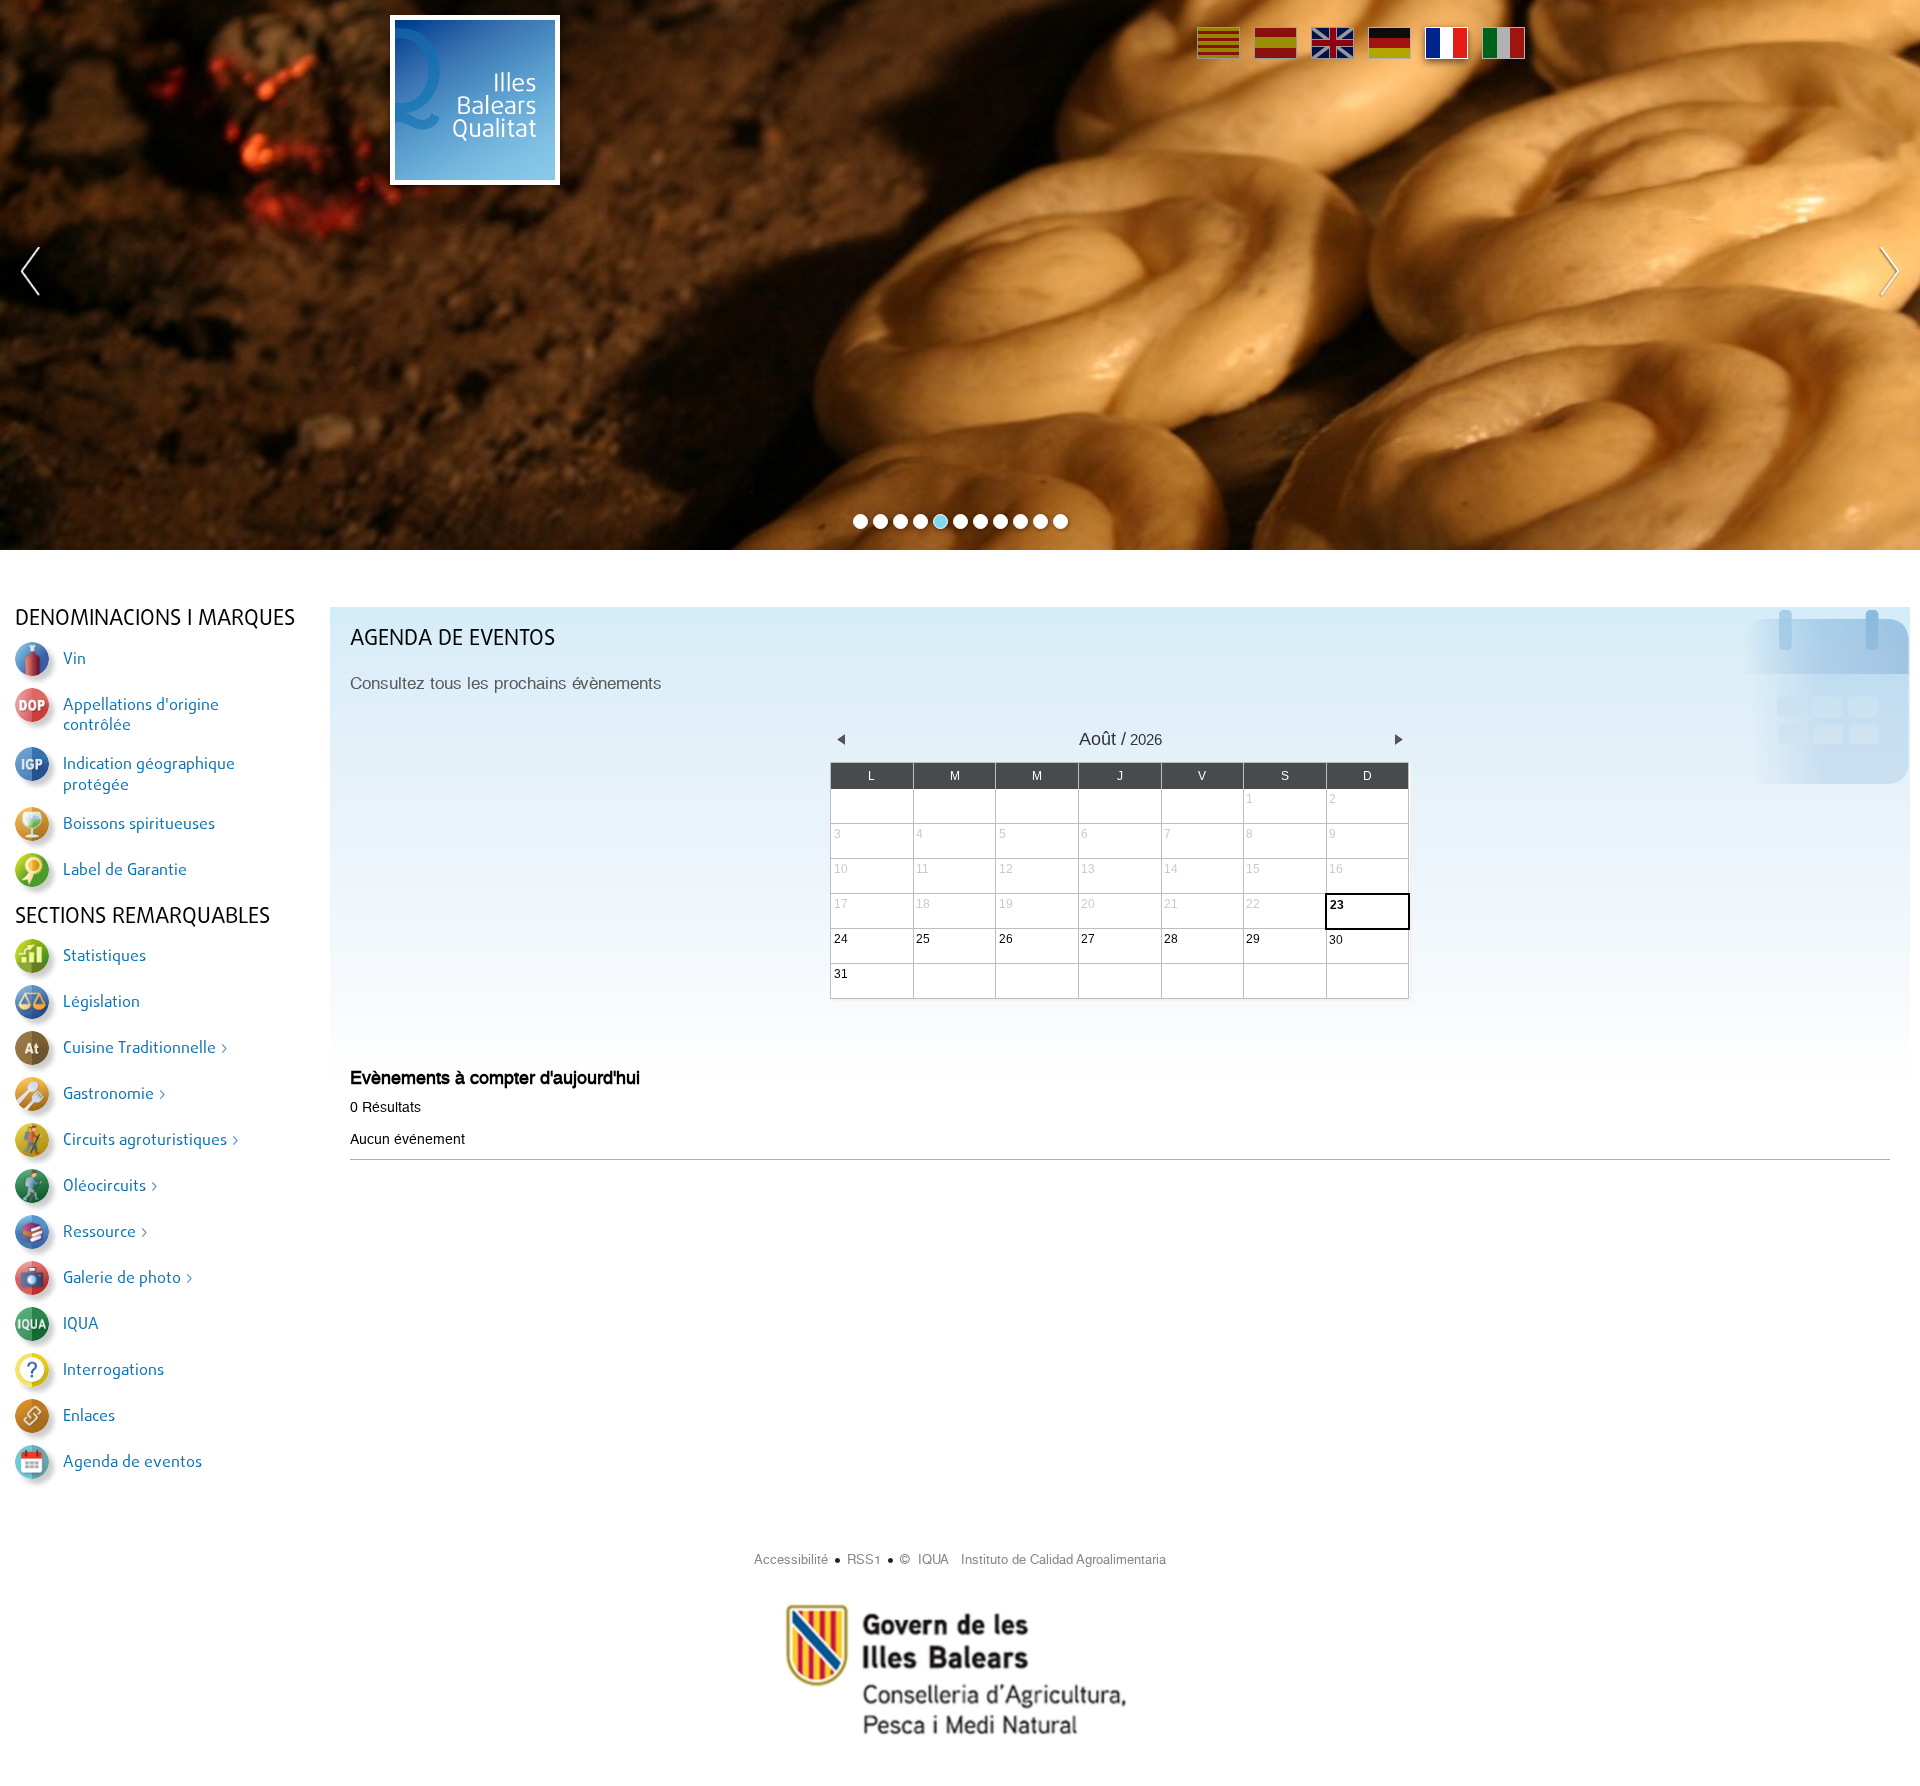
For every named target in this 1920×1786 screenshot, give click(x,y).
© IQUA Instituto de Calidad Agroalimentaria (1033, 1559)
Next (1889, 275)
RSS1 (864, 1559)
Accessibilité (791, 1559)
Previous (31, 275)
